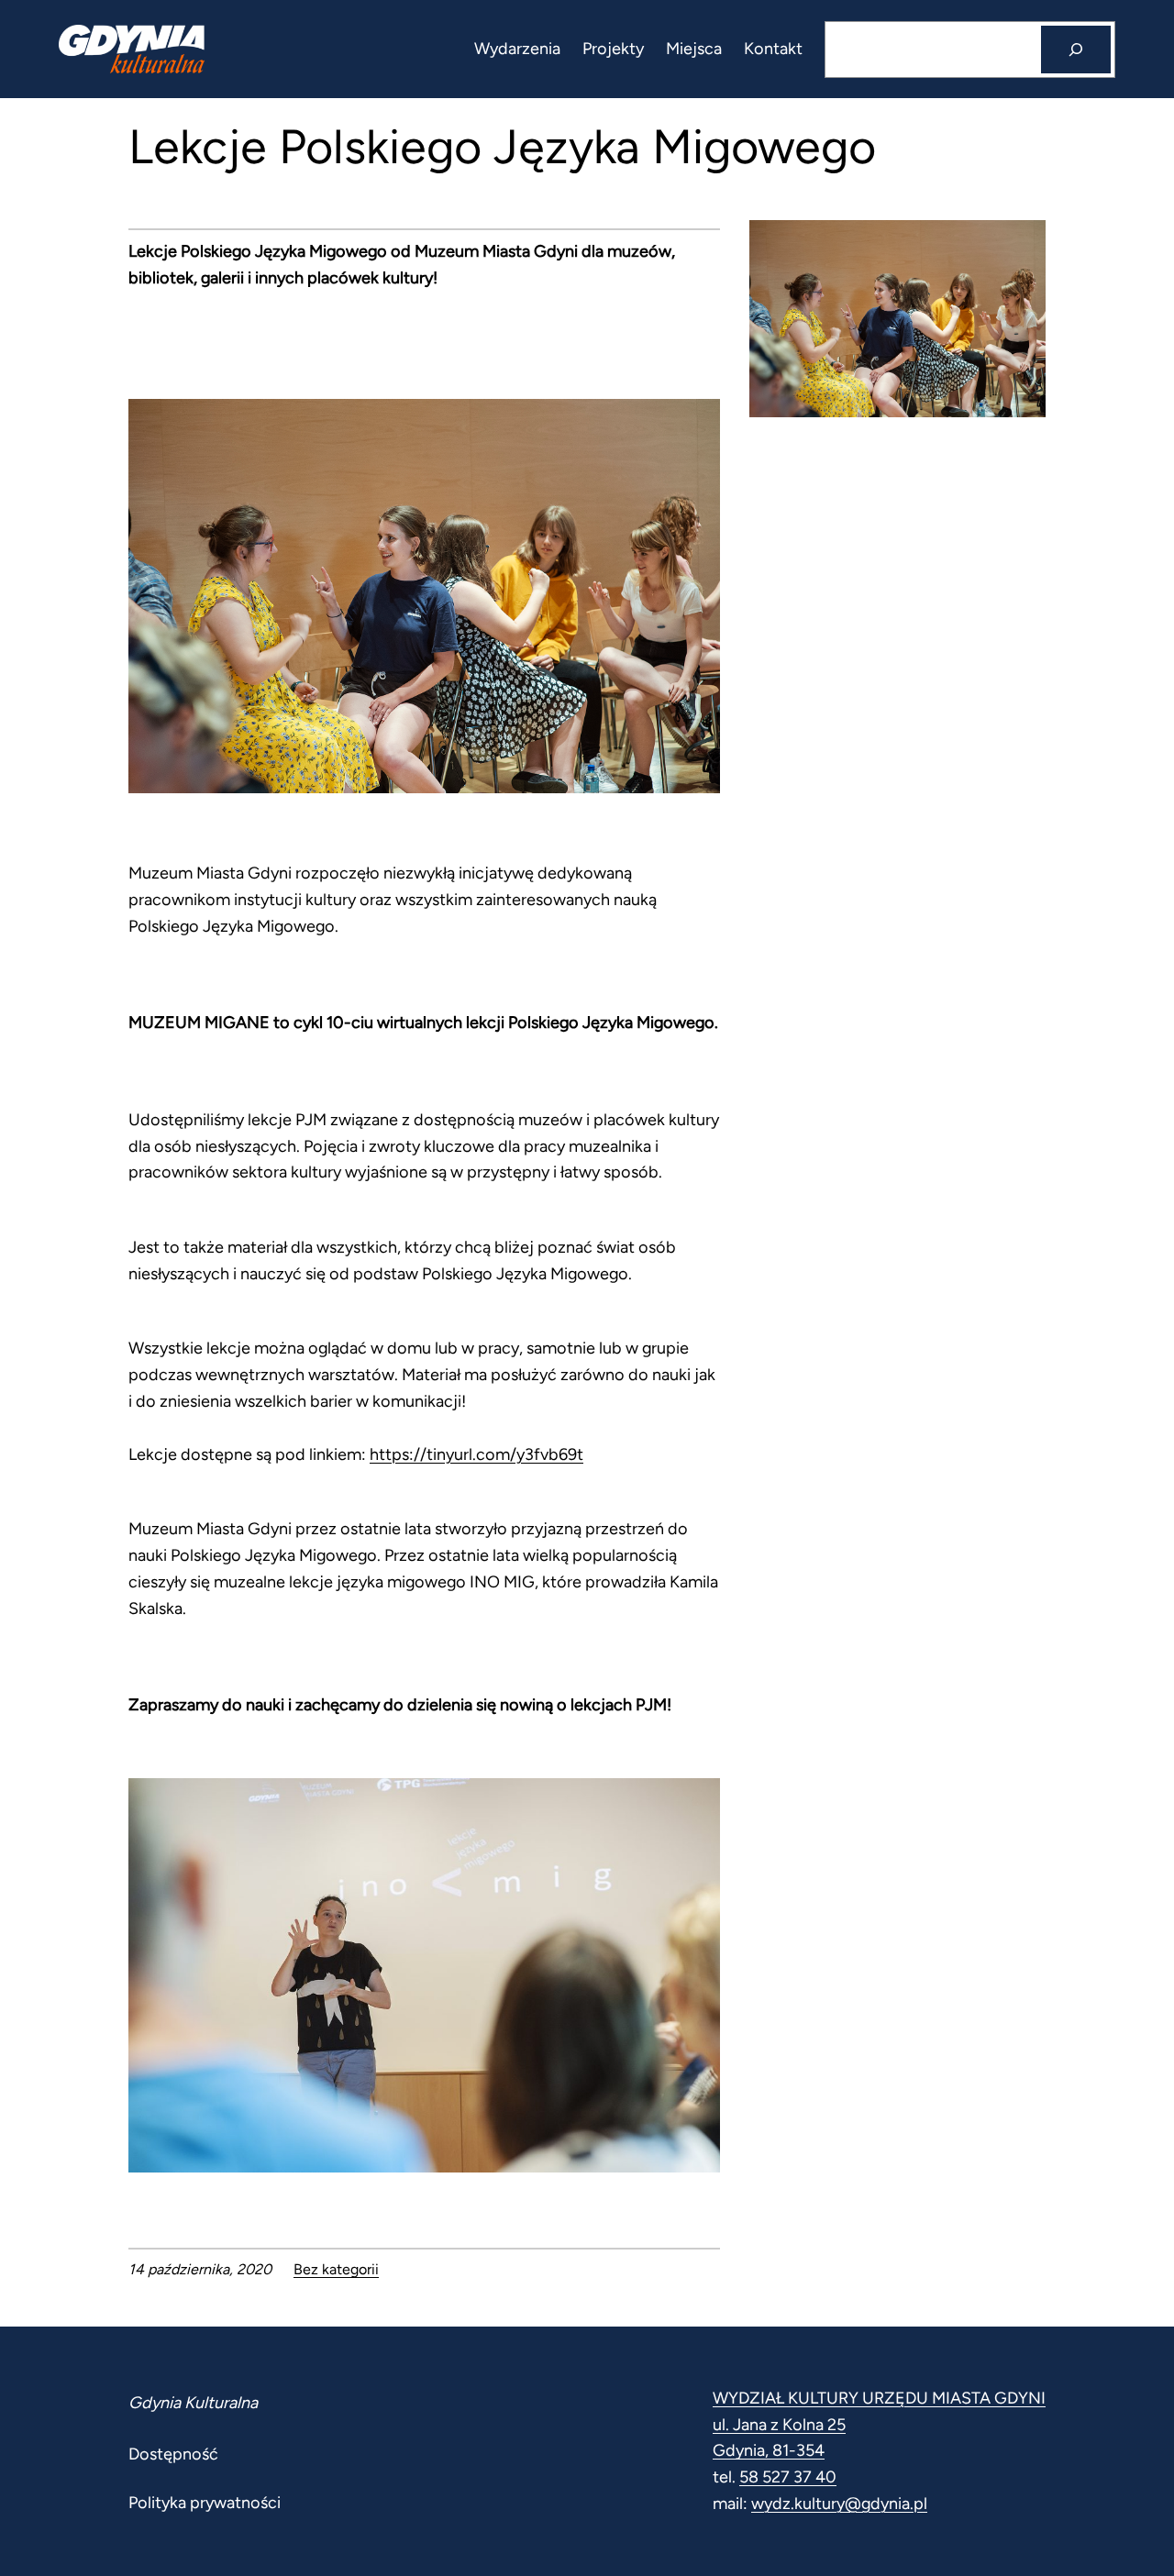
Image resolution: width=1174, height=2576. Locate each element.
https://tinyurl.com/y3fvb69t (476, 1454)
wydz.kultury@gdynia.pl (839, 2504)
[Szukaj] (1076, 50)
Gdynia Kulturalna (193, 2403)
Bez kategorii (336, 2269)
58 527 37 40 (788, 2477)
